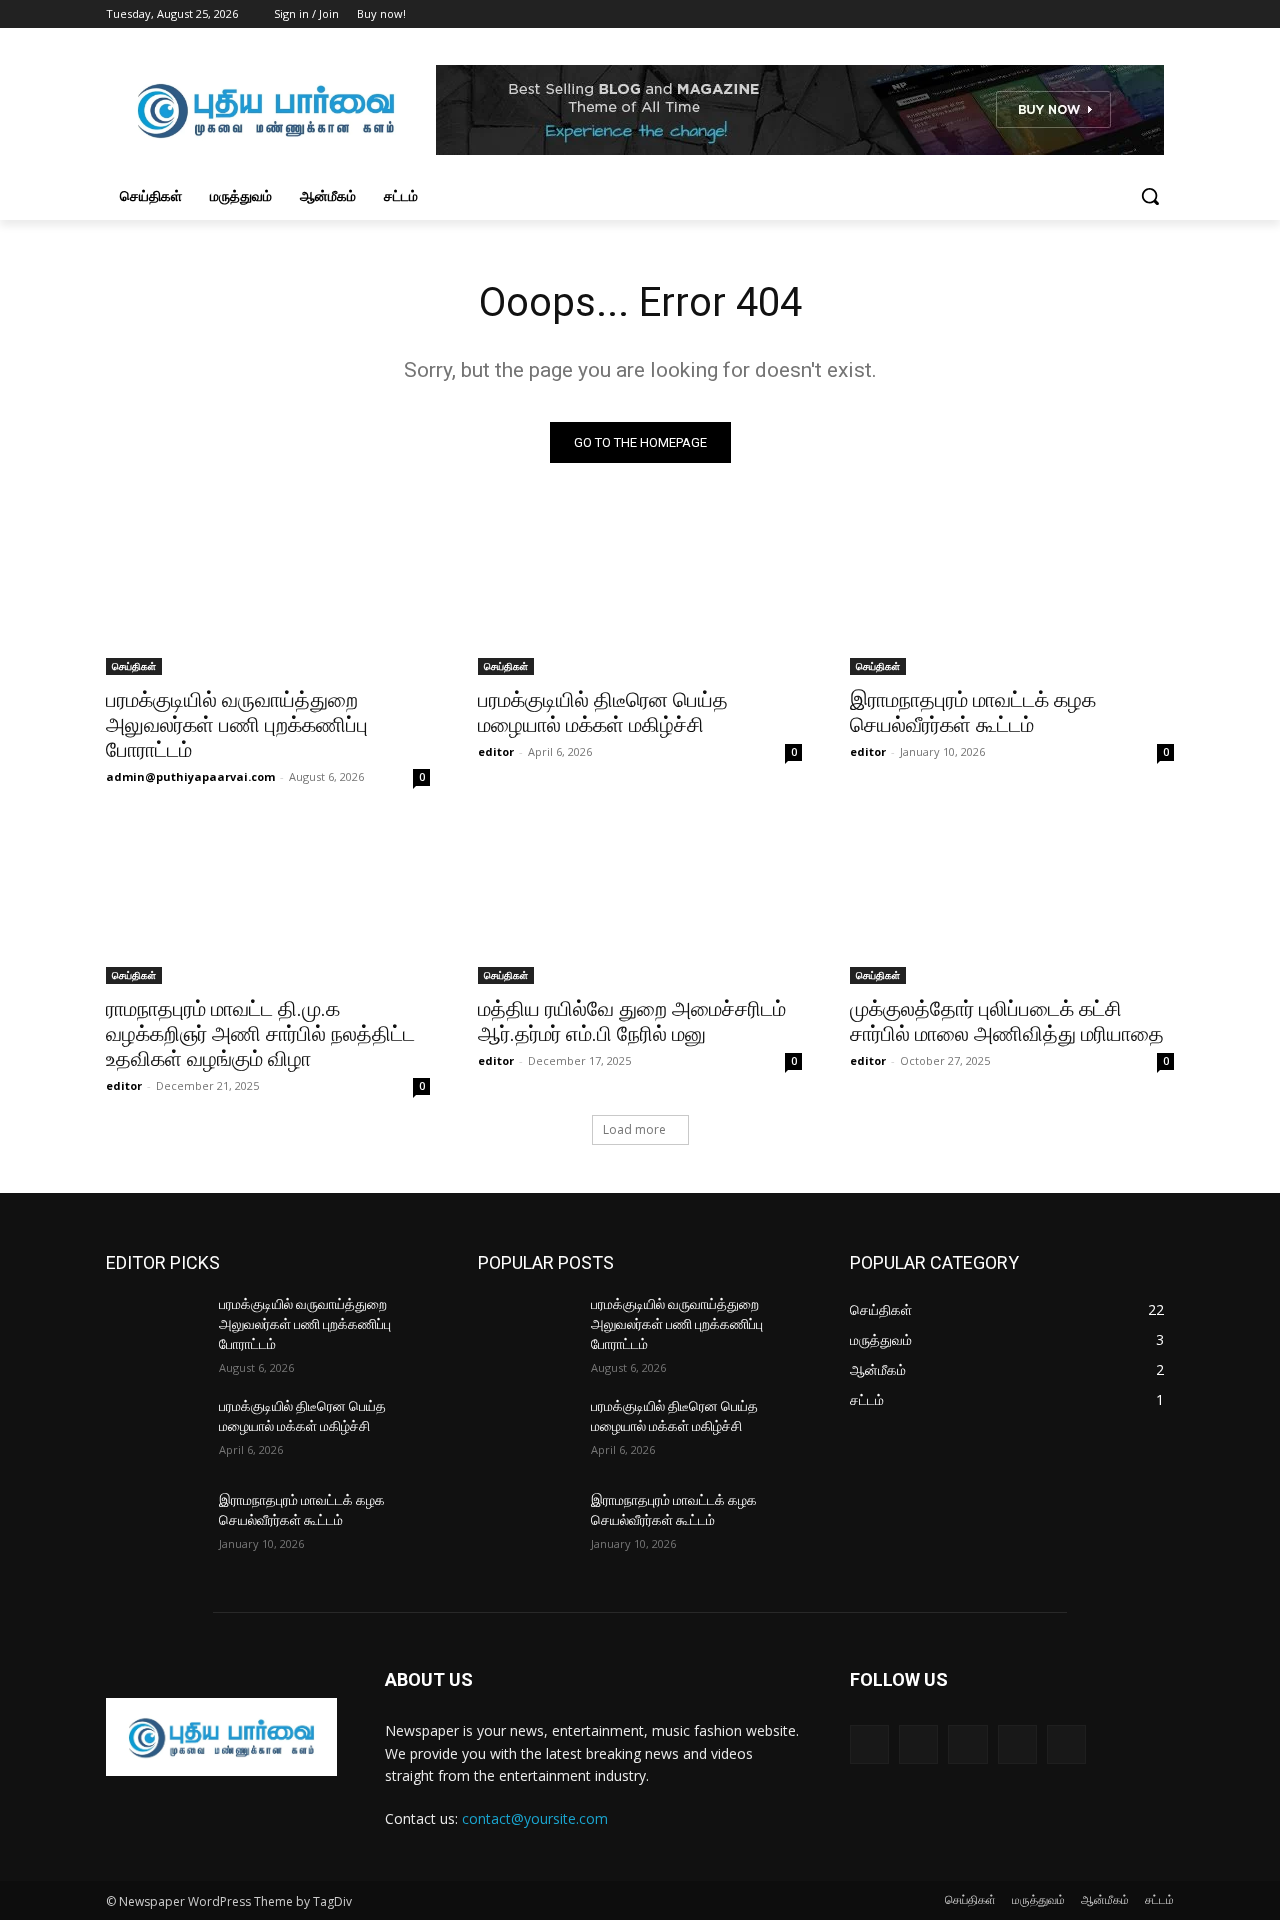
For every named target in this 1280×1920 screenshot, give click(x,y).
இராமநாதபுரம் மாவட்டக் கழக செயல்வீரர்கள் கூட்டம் (973, 712)
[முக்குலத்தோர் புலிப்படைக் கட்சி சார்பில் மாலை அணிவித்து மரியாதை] (1012, 903)
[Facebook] (1051, 14)
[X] (1107, 14)
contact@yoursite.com (535, 1818)
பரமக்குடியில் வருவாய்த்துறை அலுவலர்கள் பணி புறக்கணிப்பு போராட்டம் (237, 725)
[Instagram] (1079, 14)
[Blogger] (869, 1744)
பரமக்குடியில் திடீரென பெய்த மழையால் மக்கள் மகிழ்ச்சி (603, 712)
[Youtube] (1162, 14)
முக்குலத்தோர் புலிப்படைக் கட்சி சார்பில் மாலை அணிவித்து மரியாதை (1007, 1021)
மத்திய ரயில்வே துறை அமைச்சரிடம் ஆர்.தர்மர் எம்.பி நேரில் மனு (632, 1021)
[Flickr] (967, 1744)
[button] (1150, 196)
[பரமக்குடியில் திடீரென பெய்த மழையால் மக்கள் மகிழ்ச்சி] (640, 594)
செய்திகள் (134, 666)
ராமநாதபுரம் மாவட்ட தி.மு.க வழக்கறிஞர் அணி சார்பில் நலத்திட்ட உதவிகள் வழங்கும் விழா (260, 1034)
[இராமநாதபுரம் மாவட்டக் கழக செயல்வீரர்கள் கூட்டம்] (1012, 594)
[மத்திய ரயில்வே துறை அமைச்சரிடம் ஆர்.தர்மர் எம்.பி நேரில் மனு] (640, 903)
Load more (634, 1129)
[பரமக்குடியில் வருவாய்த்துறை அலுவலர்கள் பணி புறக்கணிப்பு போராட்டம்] (268, 594)
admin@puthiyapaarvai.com (190, 776)
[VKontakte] (1066, 1744)
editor (496, 751)
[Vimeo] (1134, 14)
